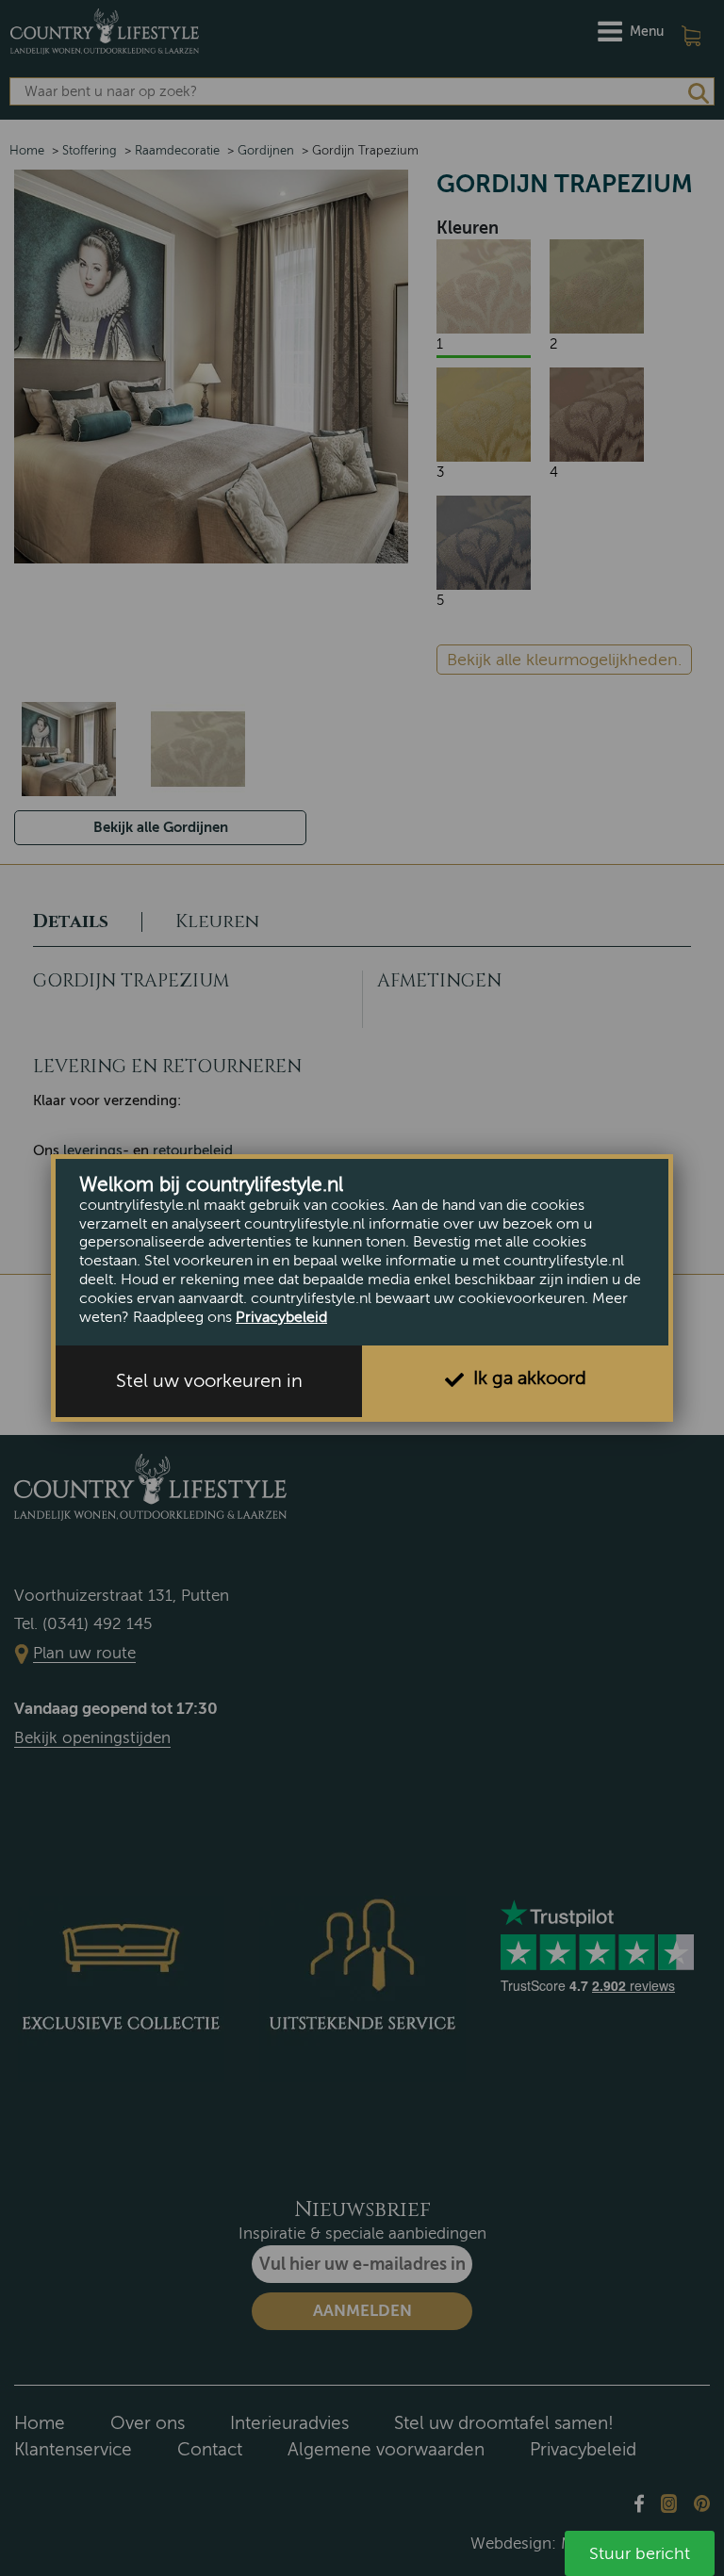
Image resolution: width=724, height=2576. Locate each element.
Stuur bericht (640, 2553)
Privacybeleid (281, 1317)
